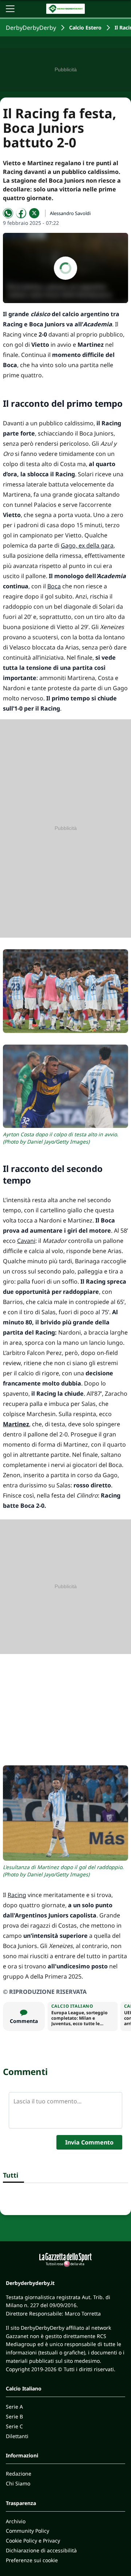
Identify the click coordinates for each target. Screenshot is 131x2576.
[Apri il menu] (10, 9)
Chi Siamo (18, 2483)
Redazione (19, 2474)
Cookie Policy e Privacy (33, 2541)
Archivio (16, 2521)
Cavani (26, 1241)
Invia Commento (89, 2142)
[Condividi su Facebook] (21, 213)
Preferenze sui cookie (32, 2560)
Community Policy (27, 2531)
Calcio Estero (85, 27)
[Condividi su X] (34, 213)
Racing (17, 1895)
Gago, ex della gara (87, 545)
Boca (54, 586)
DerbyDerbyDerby (31, 28)
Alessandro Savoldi (70, 213)
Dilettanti (17, 2436)
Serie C (14, 2426)
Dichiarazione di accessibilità (41, 2550)
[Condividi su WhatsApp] (8, 213)
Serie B (14, 2416)
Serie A (14, 2407)
